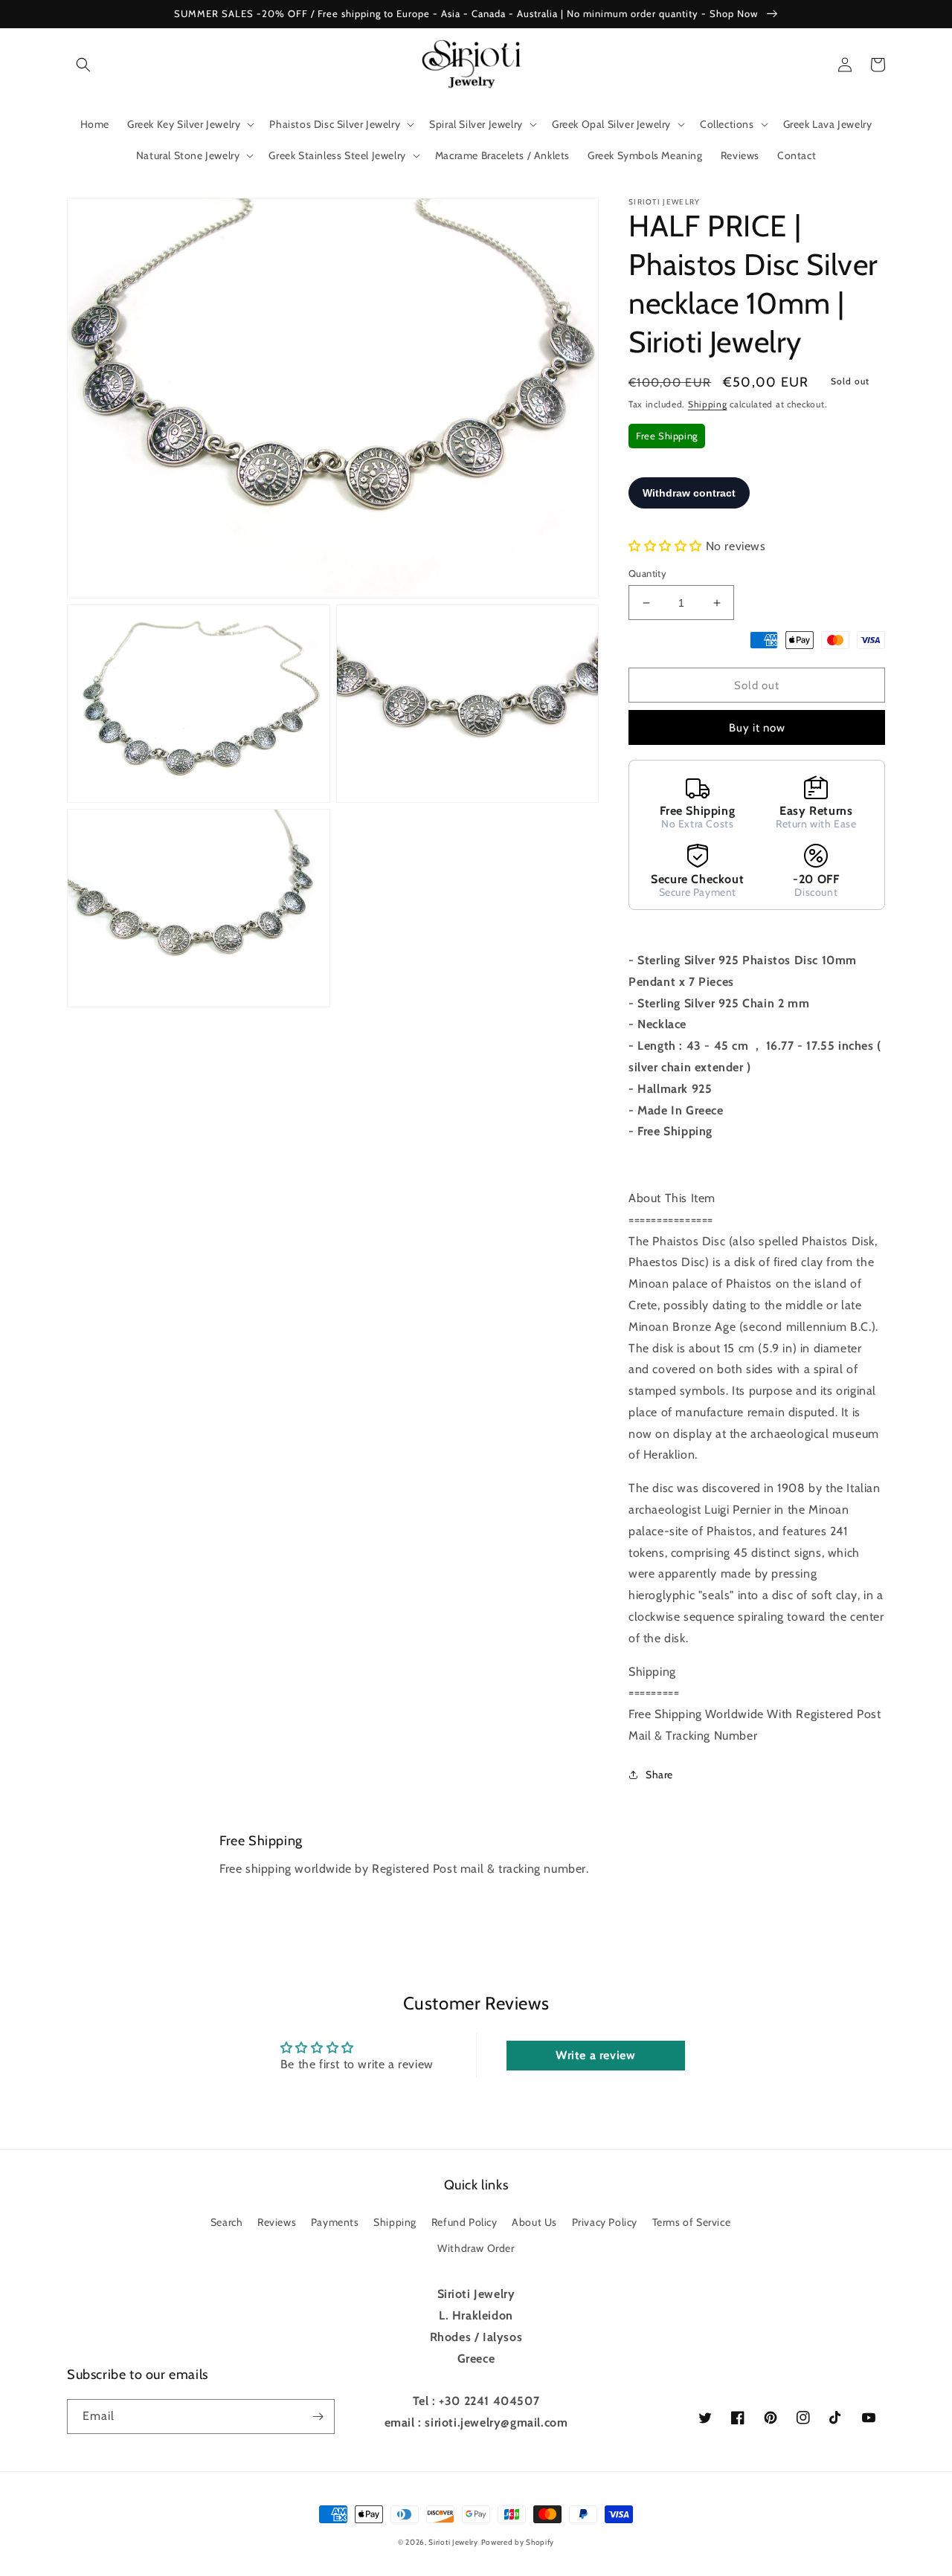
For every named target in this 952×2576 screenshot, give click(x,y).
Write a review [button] (595, 2055)
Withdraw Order (476, 2248)
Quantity (647, 573)
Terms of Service (692, 2222)
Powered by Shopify (518, 2542)
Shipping (708, 404)
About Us (534, 2222)
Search (227, 2222)
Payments (335, 2222)
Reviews (277, 2222)
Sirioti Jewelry (453, 2542)
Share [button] (659, 1775)
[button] (83, 65)
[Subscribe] (318, 2417)
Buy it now (757, 728)
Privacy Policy (605, 2222)
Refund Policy (464, 2222)
